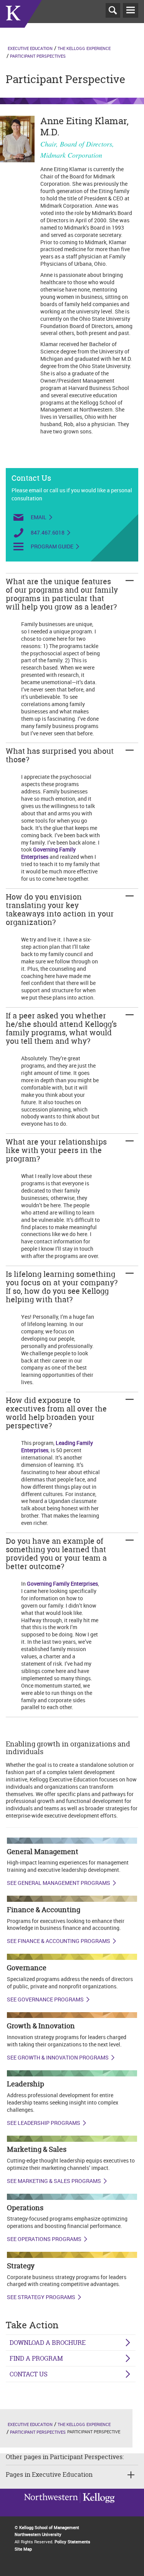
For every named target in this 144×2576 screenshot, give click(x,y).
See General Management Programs (59, 1883)
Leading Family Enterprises (57, 1446)
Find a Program (36, 2358)
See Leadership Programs (44, 2123)
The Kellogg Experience (84, 48)
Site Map (23, 2549)
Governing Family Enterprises (48, 853)
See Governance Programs (45, 1999)
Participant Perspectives (38, 56)
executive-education (21, 23)
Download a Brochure (48, 2343)
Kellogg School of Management (49, 2527)
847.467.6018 (48, 532)
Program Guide (52, 547)
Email (39, 517)
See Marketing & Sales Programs (54, 2181)
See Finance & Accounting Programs (59, 1941)
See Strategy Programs (41, 2297)
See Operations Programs (44, 2239)
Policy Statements (72, 2542)
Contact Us (29, 2374)
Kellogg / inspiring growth (51, 2508)
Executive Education (30, 48)
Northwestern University (97, 2507)
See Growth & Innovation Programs (58, 2058)
